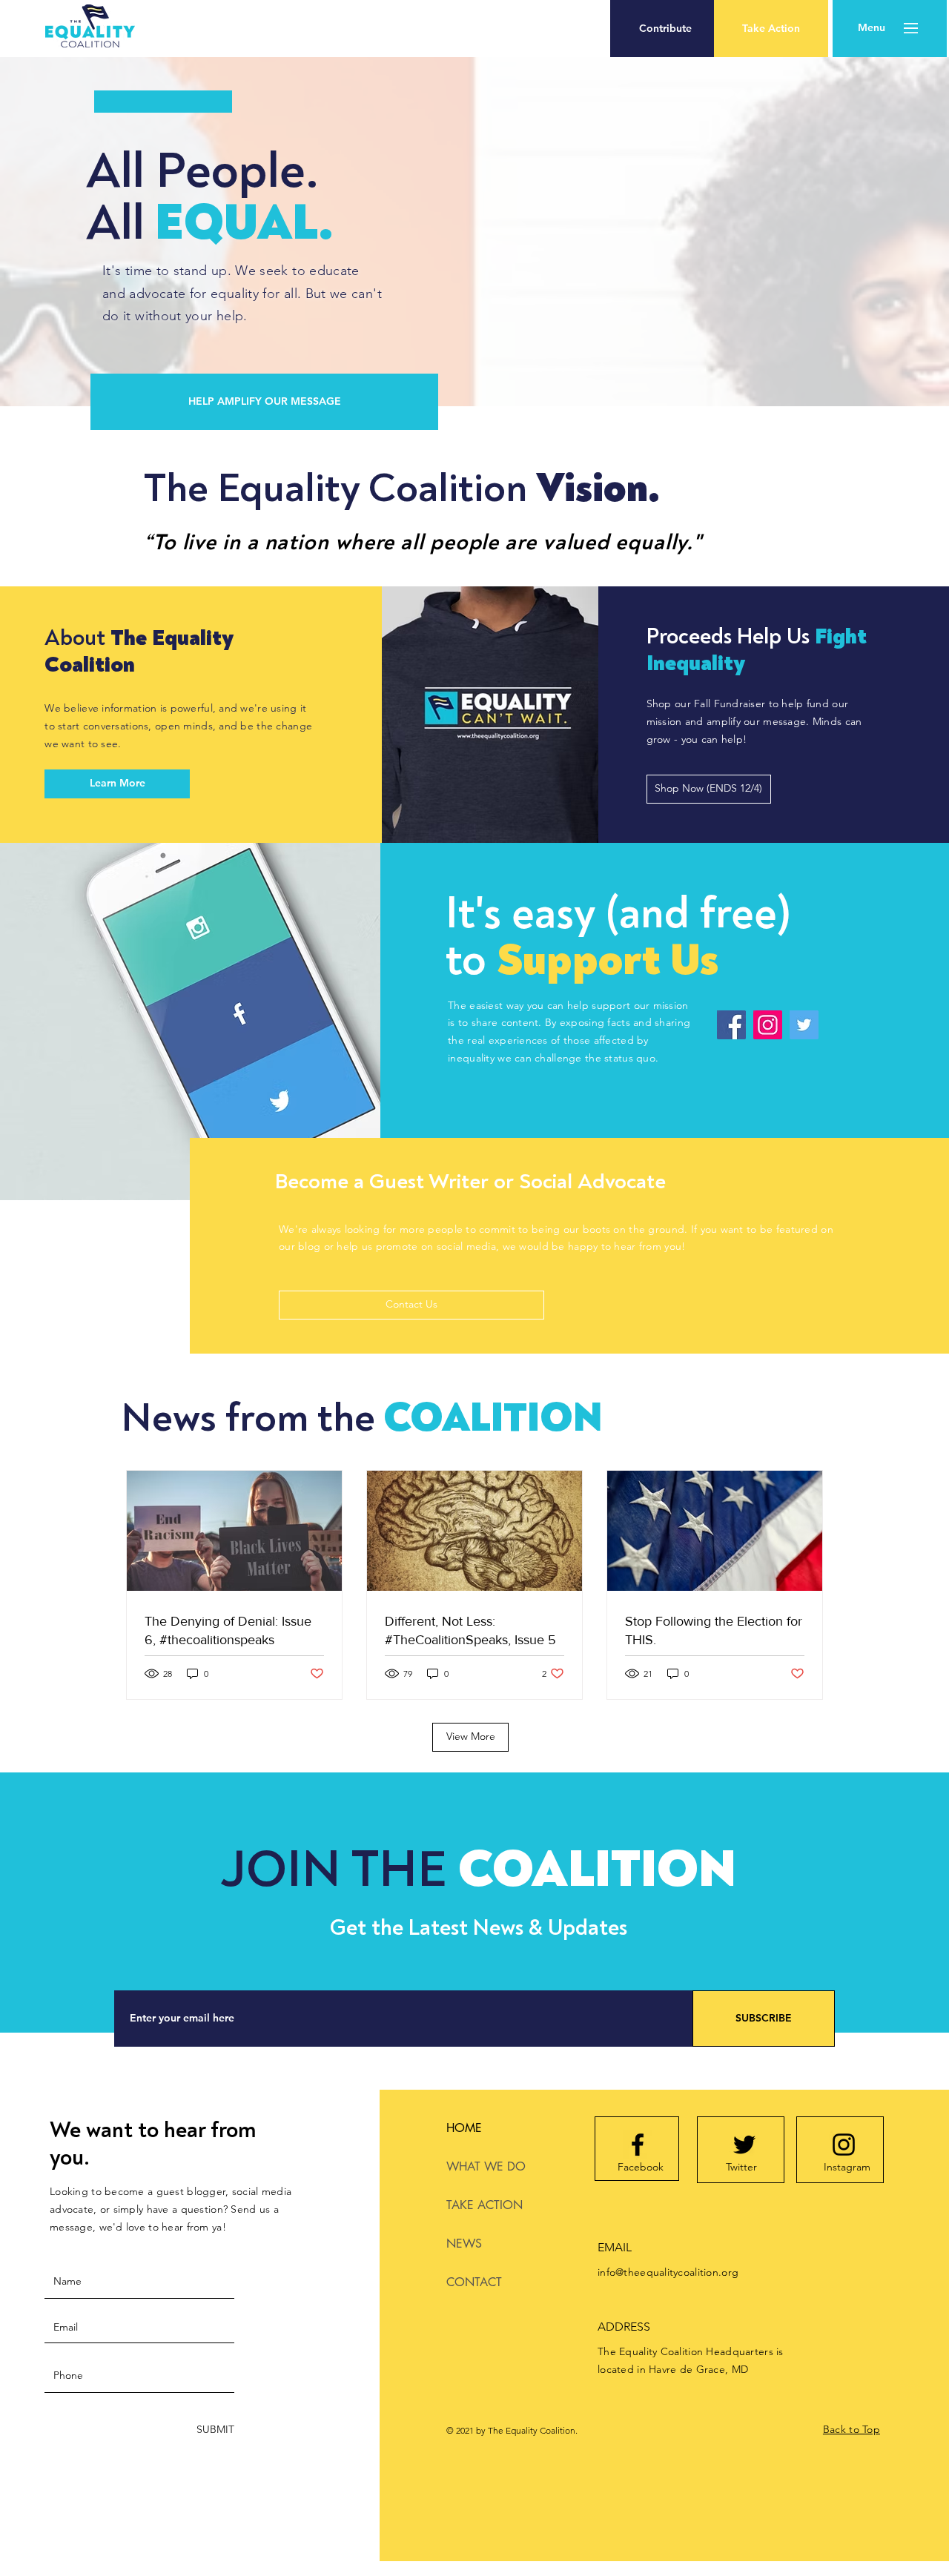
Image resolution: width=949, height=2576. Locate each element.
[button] (665, 29)
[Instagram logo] (844, 2145)
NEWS (464, 2244)
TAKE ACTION (485, 2205)
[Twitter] (804, 1025)
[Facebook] (731, 1025)
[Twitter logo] (744, 2145)
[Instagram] (768, 1025)
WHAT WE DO (486, 2166)
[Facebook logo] (638, 2145)
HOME (464, 2128)
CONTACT (474, 2282)
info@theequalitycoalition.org (668, 2272)
